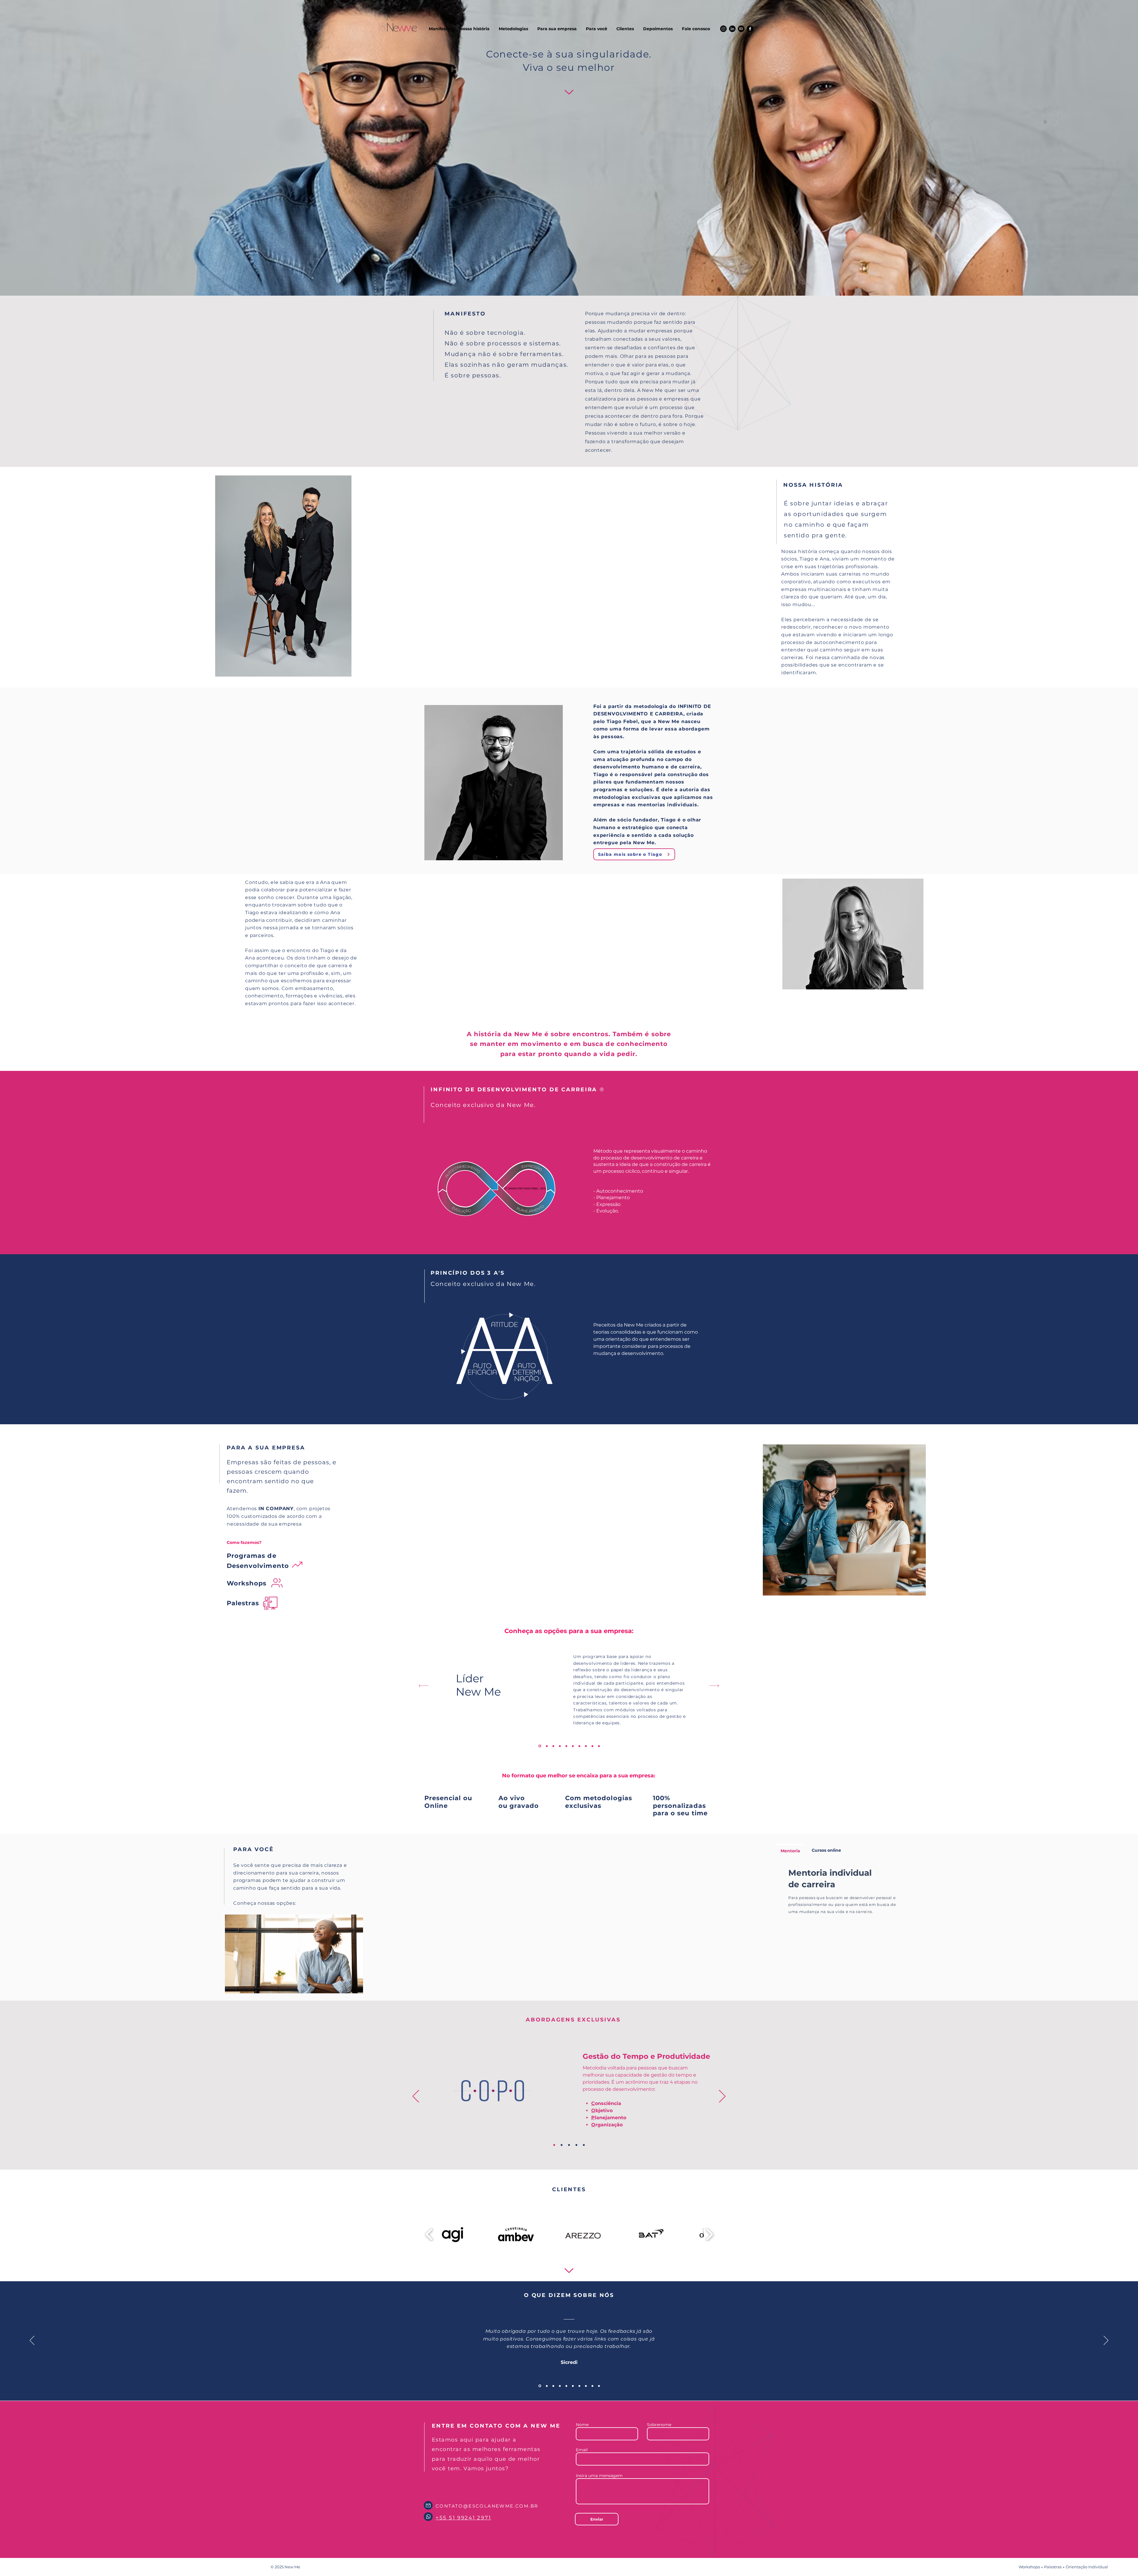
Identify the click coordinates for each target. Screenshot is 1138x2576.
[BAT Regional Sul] (573, 2386)
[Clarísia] (599, 2386)
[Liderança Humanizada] (599, 1746)
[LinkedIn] (732, 29)
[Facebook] (750, 29)
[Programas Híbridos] (573, 1746)
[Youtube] (741, 29)
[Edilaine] (579, 2386)
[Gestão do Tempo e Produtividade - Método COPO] (553, 1746)
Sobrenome (659, 2425)
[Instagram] (723, 29)
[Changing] (576, 2145)
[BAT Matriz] (566, 2386)
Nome (582, 2425)
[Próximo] (714, 1686)
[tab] (790, 1850)
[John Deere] (560, 2386)
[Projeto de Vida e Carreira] (592, 1746)
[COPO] (554, 2145)
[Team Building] (586, 1746)
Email (582, 2450)
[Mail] (428, 2505)
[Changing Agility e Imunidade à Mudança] (560, 1746)
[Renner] (553, 2386)
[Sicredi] (539, 2386)
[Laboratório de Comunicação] (579, 1746)
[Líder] (540, 1746)
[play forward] (709, 2234)
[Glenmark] (586, 2386)
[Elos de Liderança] (569, 2145)
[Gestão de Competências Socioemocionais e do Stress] (547, 1746)
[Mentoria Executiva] (566, 1746)
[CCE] (584, 2145)
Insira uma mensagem (599, 2476)
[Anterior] (424, 1686)
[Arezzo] (546, 2386)
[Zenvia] (592, 2386)
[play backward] (429, 2234)
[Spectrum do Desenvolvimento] (562, 2145)
